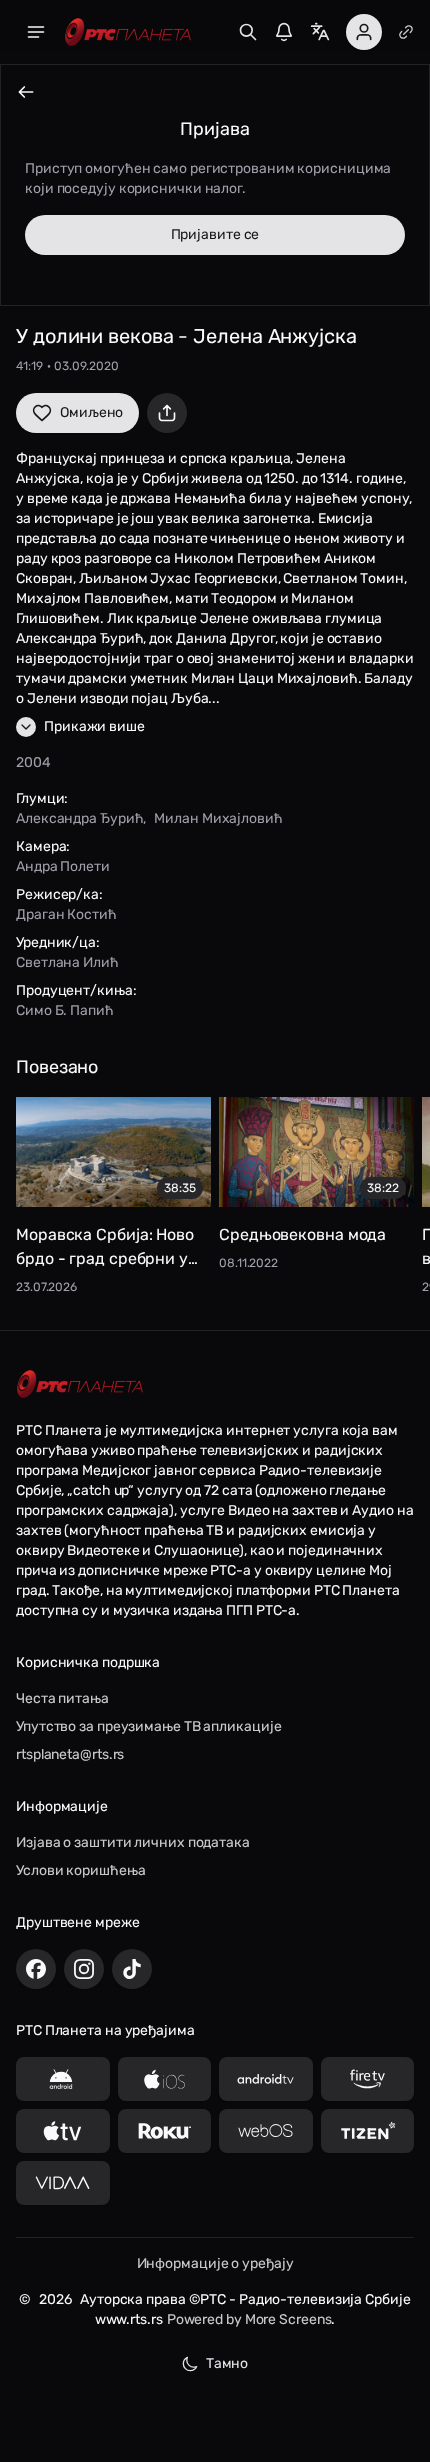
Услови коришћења (80, 1870)
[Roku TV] (165, 2131)
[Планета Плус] (406, 32)
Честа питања (62, 1698)
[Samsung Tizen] (368, 2131)
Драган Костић (66, 914)
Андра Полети (63, 866)
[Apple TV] (63, 2131)
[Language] (320, 32)
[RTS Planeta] (128, 32)
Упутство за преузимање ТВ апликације (148, 1726)
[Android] (63, 2079)
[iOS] (165, 2079)
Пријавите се (215, 234)
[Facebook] (36, 1969)
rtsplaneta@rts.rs (70, 1754)
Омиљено (91, 412)
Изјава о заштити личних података (133, 1842)
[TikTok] (132, 1969)
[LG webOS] (266, 2131)
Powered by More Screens (249, 2319)
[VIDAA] (63, 2183)
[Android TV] (266, 2079)
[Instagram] (84, 1969)
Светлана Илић (67, 962)
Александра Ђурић (79, 818)
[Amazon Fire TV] (368, 2079)
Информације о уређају (215, 2263)
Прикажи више (94, 726)
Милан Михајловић (218, 818)
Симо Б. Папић (65, 1010)
